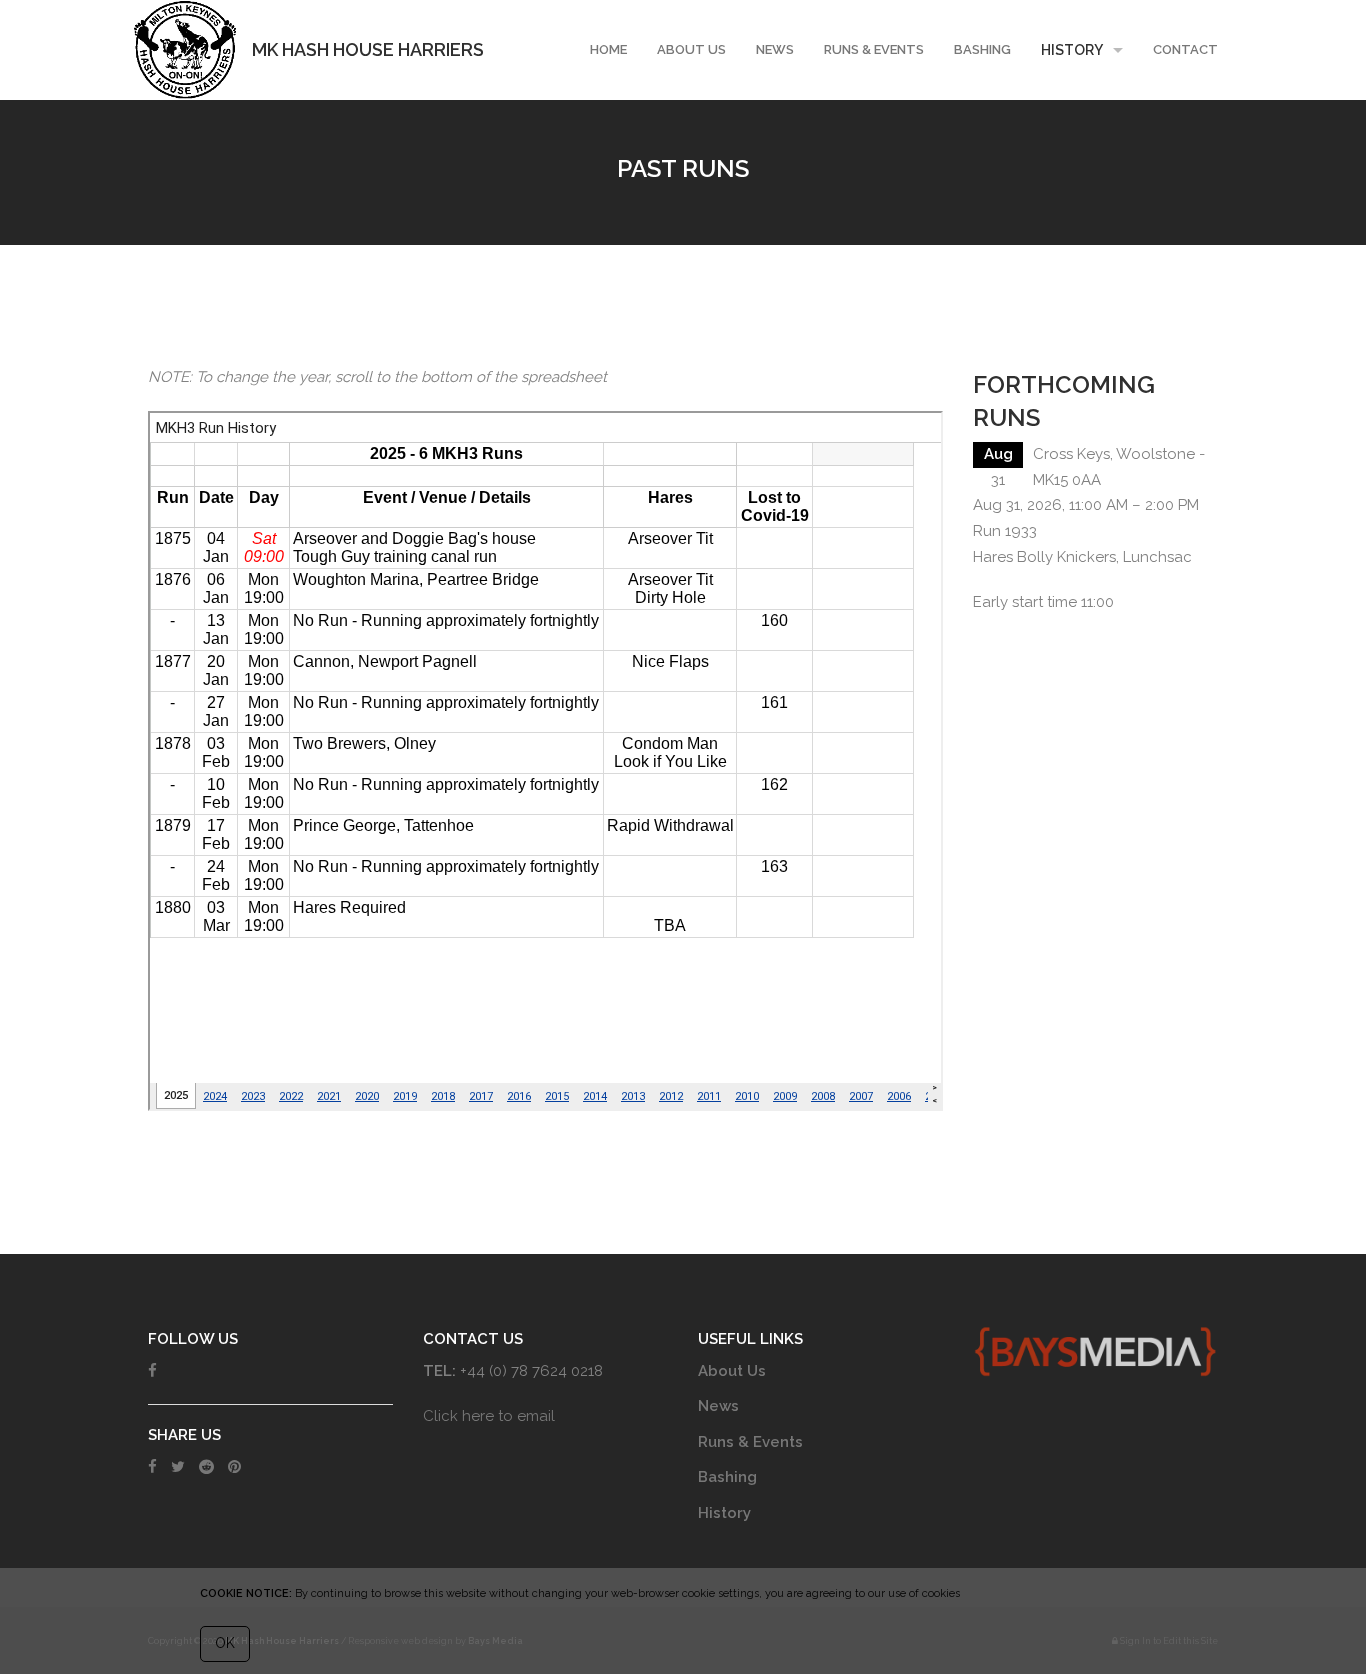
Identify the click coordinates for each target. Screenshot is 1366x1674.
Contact (1185, 49)
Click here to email (489, 1416)
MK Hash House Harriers (368, 49)
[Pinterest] (234, 1467)
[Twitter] (178, 1467)
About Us (691, 49)
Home (608, 49)
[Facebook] (152, 1371)
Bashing (982, 49)
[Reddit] (206, 1467)
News (775, 49)
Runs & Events (874, 49)
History (1072, 50)
